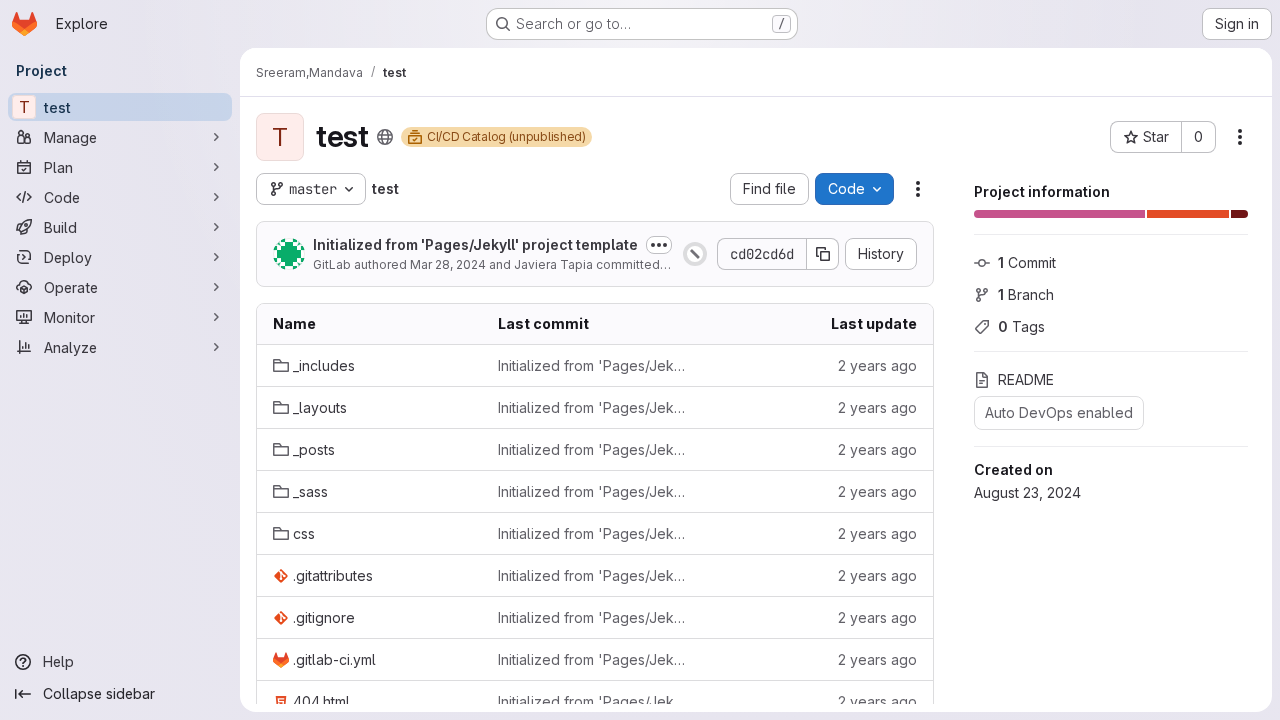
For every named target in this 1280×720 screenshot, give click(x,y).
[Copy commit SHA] (823, 254)
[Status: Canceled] (695, 254)
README (1026, 379)
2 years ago (877, 365)
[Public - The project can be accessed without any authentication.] (385, 137)
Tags (1021, 326)
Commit (1027, 262)
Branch (1026, 294)
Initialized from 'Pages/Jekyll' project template (475, 244)
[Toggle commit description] (659, 245)
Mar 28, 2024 (448, 264)
